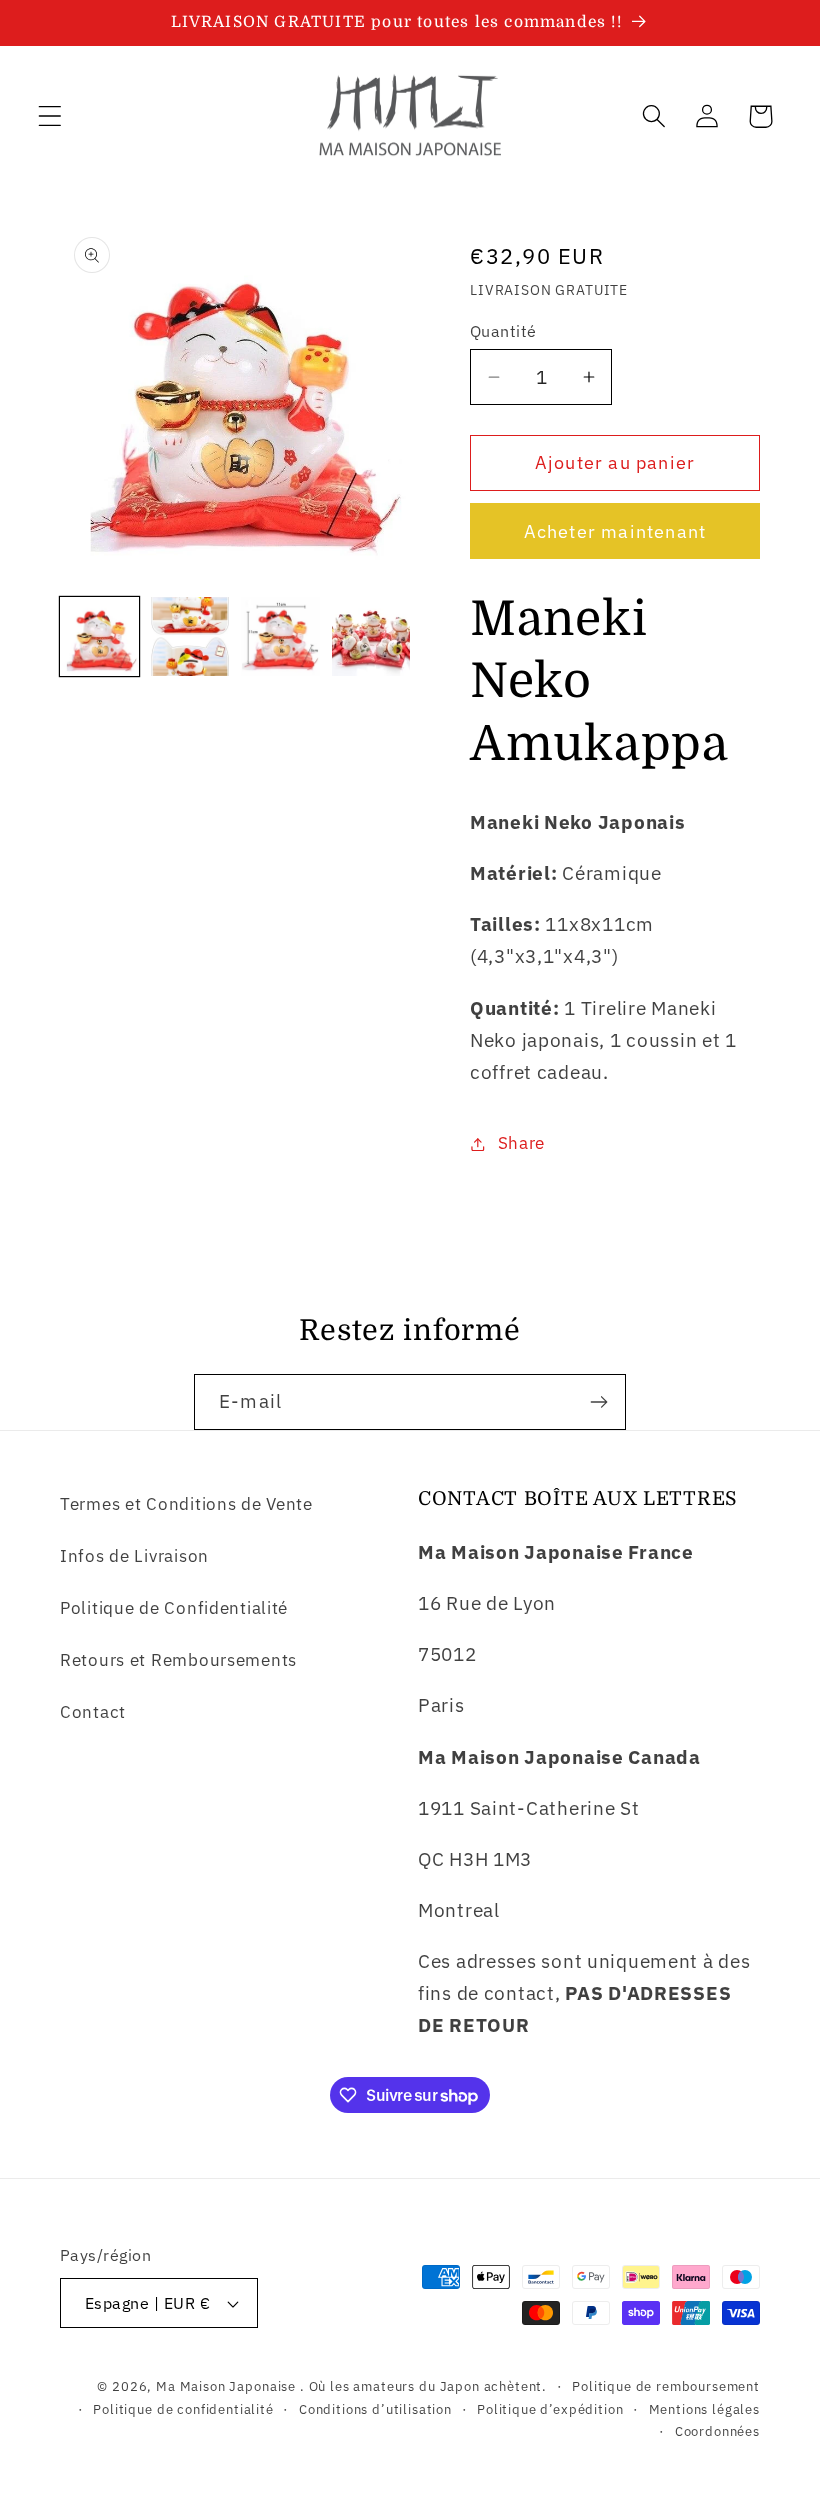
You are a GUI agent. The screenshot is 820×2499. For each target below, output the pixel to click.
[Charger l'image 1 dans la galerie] (99, 636)
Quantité (503, 331)
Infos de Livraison (134, 1556)
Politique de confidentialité (183, 2409)
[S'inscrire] (598, 1402)
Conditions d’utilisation (375, 2409)
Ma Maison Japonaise (226, 2386)
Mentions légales (704, 2409)
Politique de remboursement (666, 2386)
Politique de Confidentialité (174, 1608)
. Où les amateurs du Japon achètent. (423, 2386)
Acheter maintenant (615, 531)
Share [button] (521, 1143)
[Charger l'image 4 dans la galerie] (371, 636)
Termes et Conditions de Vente (186, 1504)
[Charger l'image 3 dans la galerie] (280, 636)
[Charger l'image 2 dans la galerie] (190, 636)
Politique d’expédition (550, 2409)
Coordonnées (717, 2431)
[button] (50, 116)
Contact (93, 1712)
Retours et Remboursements (178, 1660)
